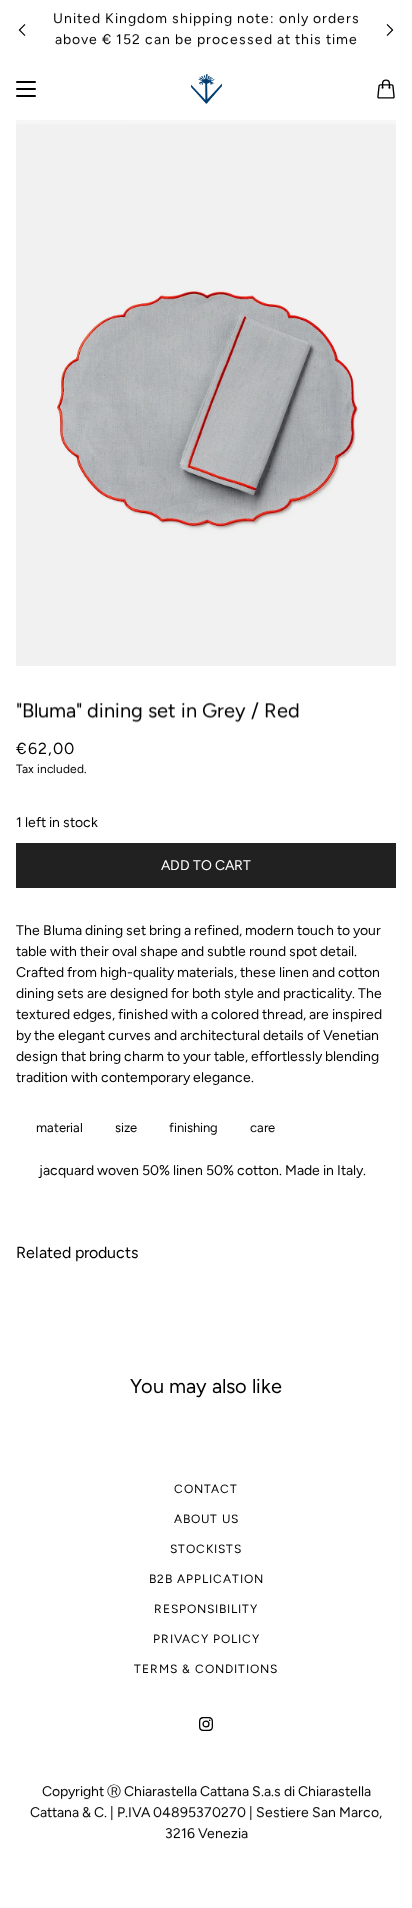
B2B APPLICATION (206, 1579)
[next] (390, 29)
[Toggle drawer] (26, 89)
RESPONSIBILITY (206, 1609)
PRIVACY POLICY (206, 1639)
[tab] (55, 1127)
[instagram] (206, 1722)
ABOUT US (206, 1519)
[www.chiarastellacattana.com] (206, 89)
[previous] (22, 29)
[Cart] (386, 89)
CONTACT (206, 1489)
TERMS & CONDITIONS (206, 1669)
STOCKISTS (206, 1549)
